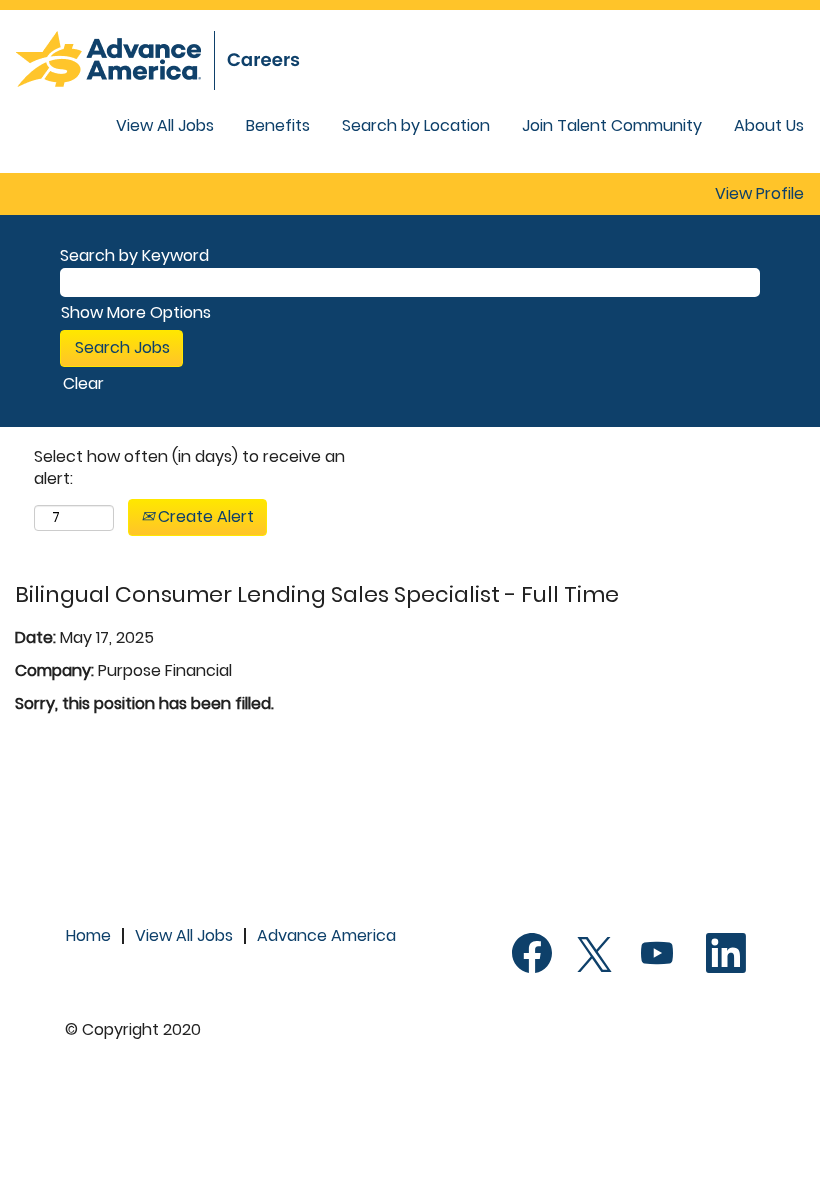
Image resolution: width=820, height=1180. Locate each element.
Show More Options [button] (136, 312)
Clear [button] (83, 383)
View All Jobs (165, 125)
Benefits (278, 125)
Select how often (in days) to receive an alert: (189, 468)
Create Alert (204, 516)
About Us (769, 125)
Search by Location (416, 125)
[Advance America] (179, 60)
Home (88, 935)
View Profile (759, 194)
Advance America (326, 935)
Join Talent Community (612, 125)
